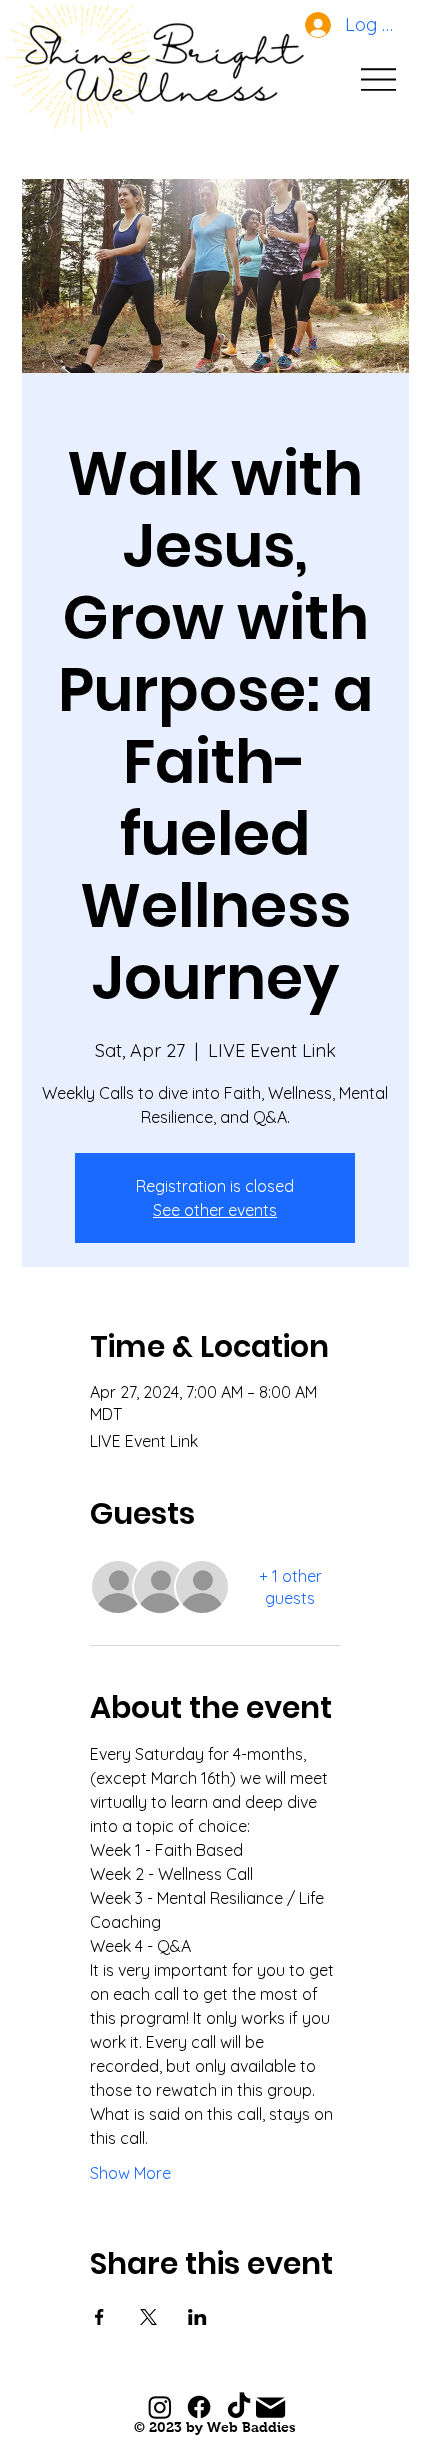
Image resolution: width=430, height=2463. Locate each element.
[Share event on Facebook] (99, 2317)
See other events (215, 1210)
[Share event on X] (148, 2317)
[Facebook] (199, 2407)
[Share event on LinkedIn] (197, 2317)
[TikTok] (239, 2407)
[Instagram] (160, 2407)
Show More (130, 2173)
